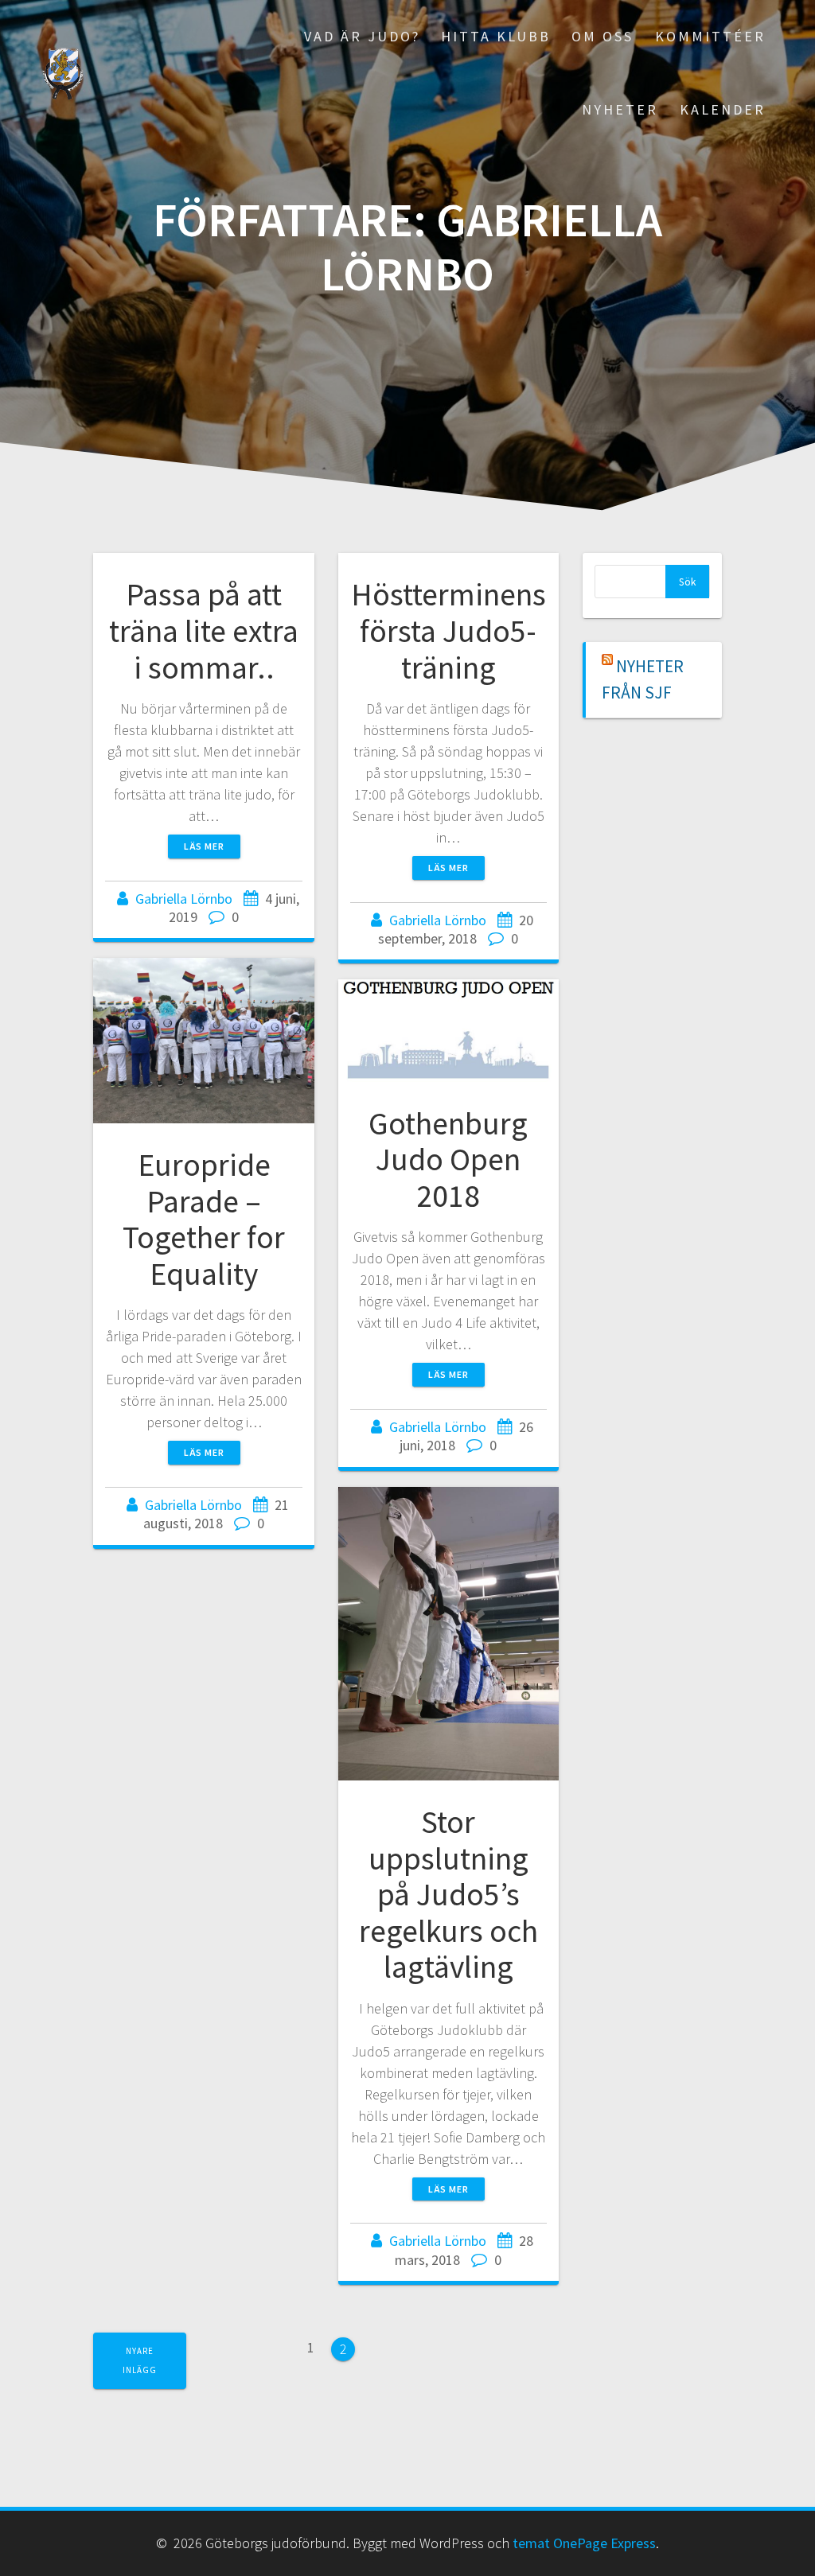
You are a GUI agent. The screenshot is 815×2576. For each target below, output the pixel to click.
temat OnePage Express (584, 2543)
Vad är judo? (362, 36)
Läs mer (204, 846)
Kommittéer (710, 36)
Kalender (723, 109)
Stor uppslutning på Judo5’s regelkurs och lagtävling (448, 1894)
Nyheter (620, 109)
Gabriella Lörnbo (184, 899)
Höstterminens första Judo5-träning (448, 630)
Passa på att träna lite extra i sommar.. (204, 630)
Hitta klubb (496, 36)
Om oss (602, 36)
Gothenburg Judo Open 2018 (448, 1160)
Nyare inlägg (140, 2360)
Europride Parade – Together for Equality (204, 1219)
